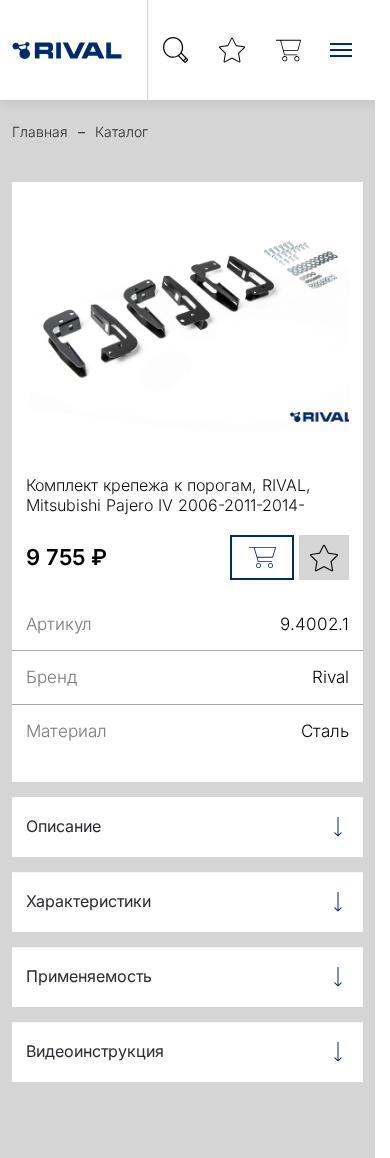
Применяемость (89, 976)
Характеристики (88, 901)
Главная (40, 131)
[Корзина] (288, 50)
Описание (63, 826)
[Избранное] (232, 50)
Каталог (121, 131)
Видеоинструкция (95, 1051)
